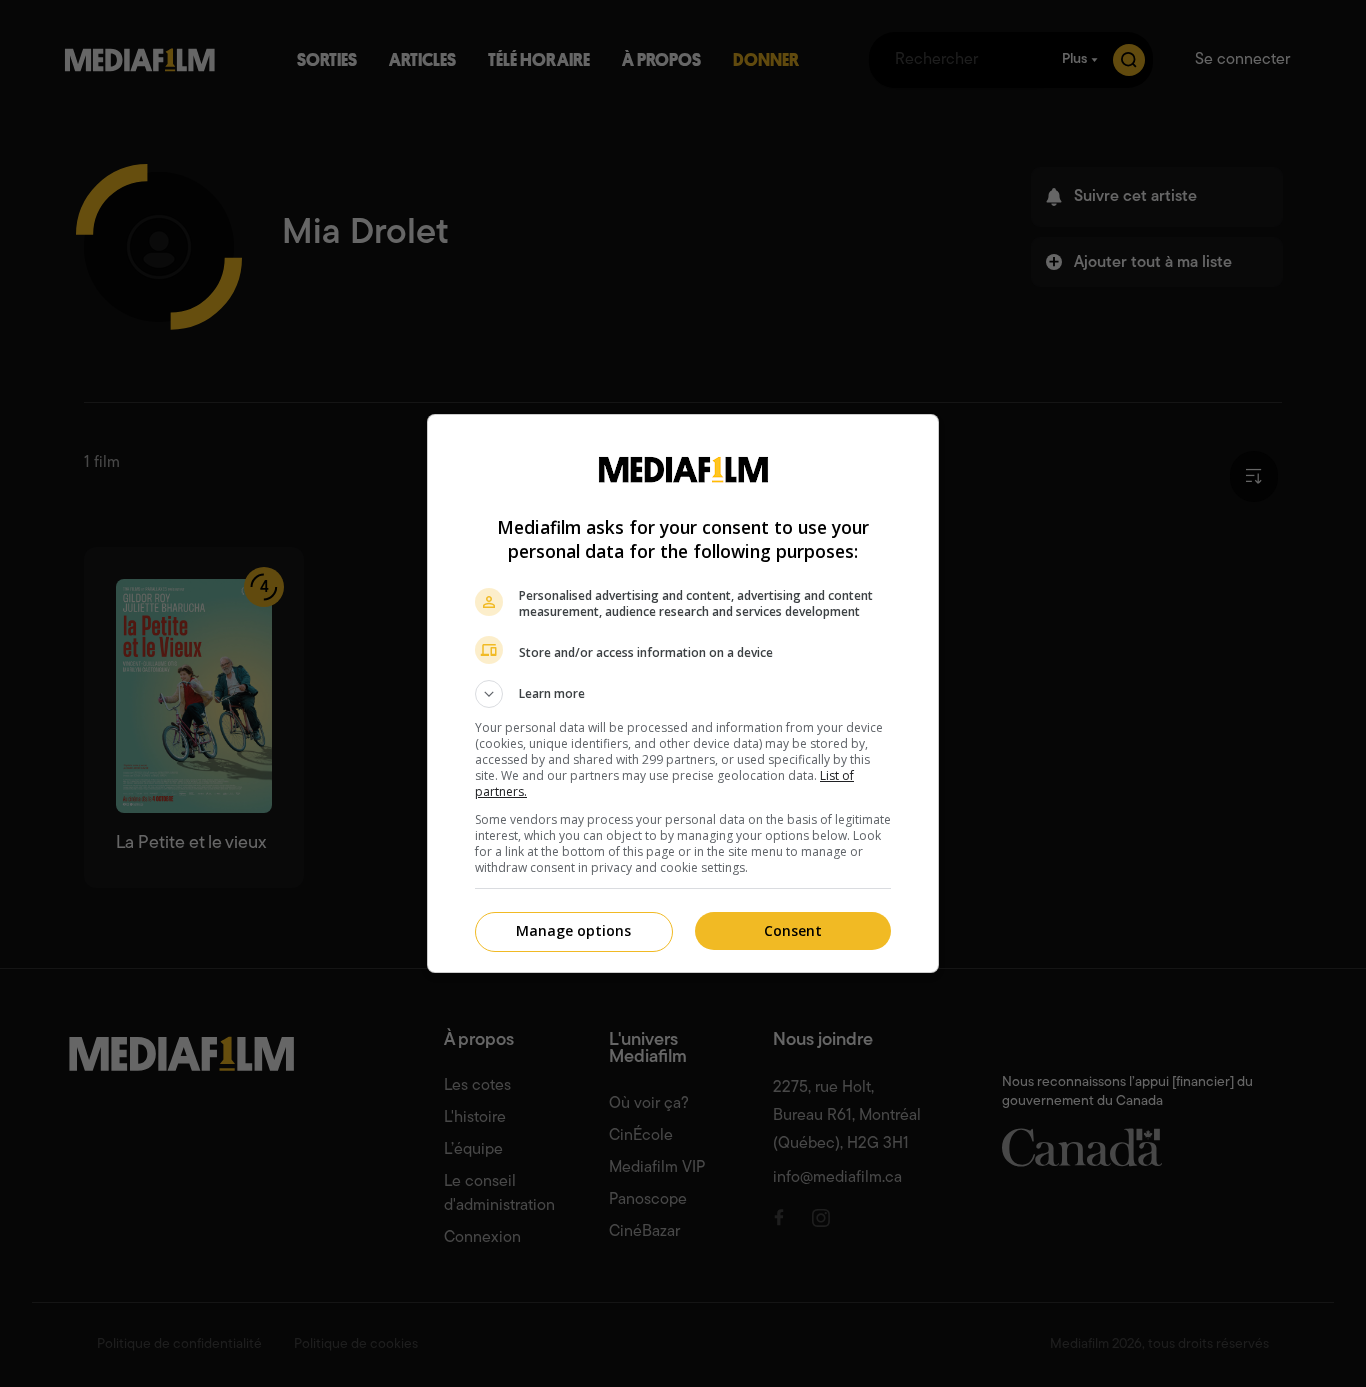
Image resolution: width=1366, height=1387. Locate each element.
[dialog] (683, 693)
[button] (683, 694)
